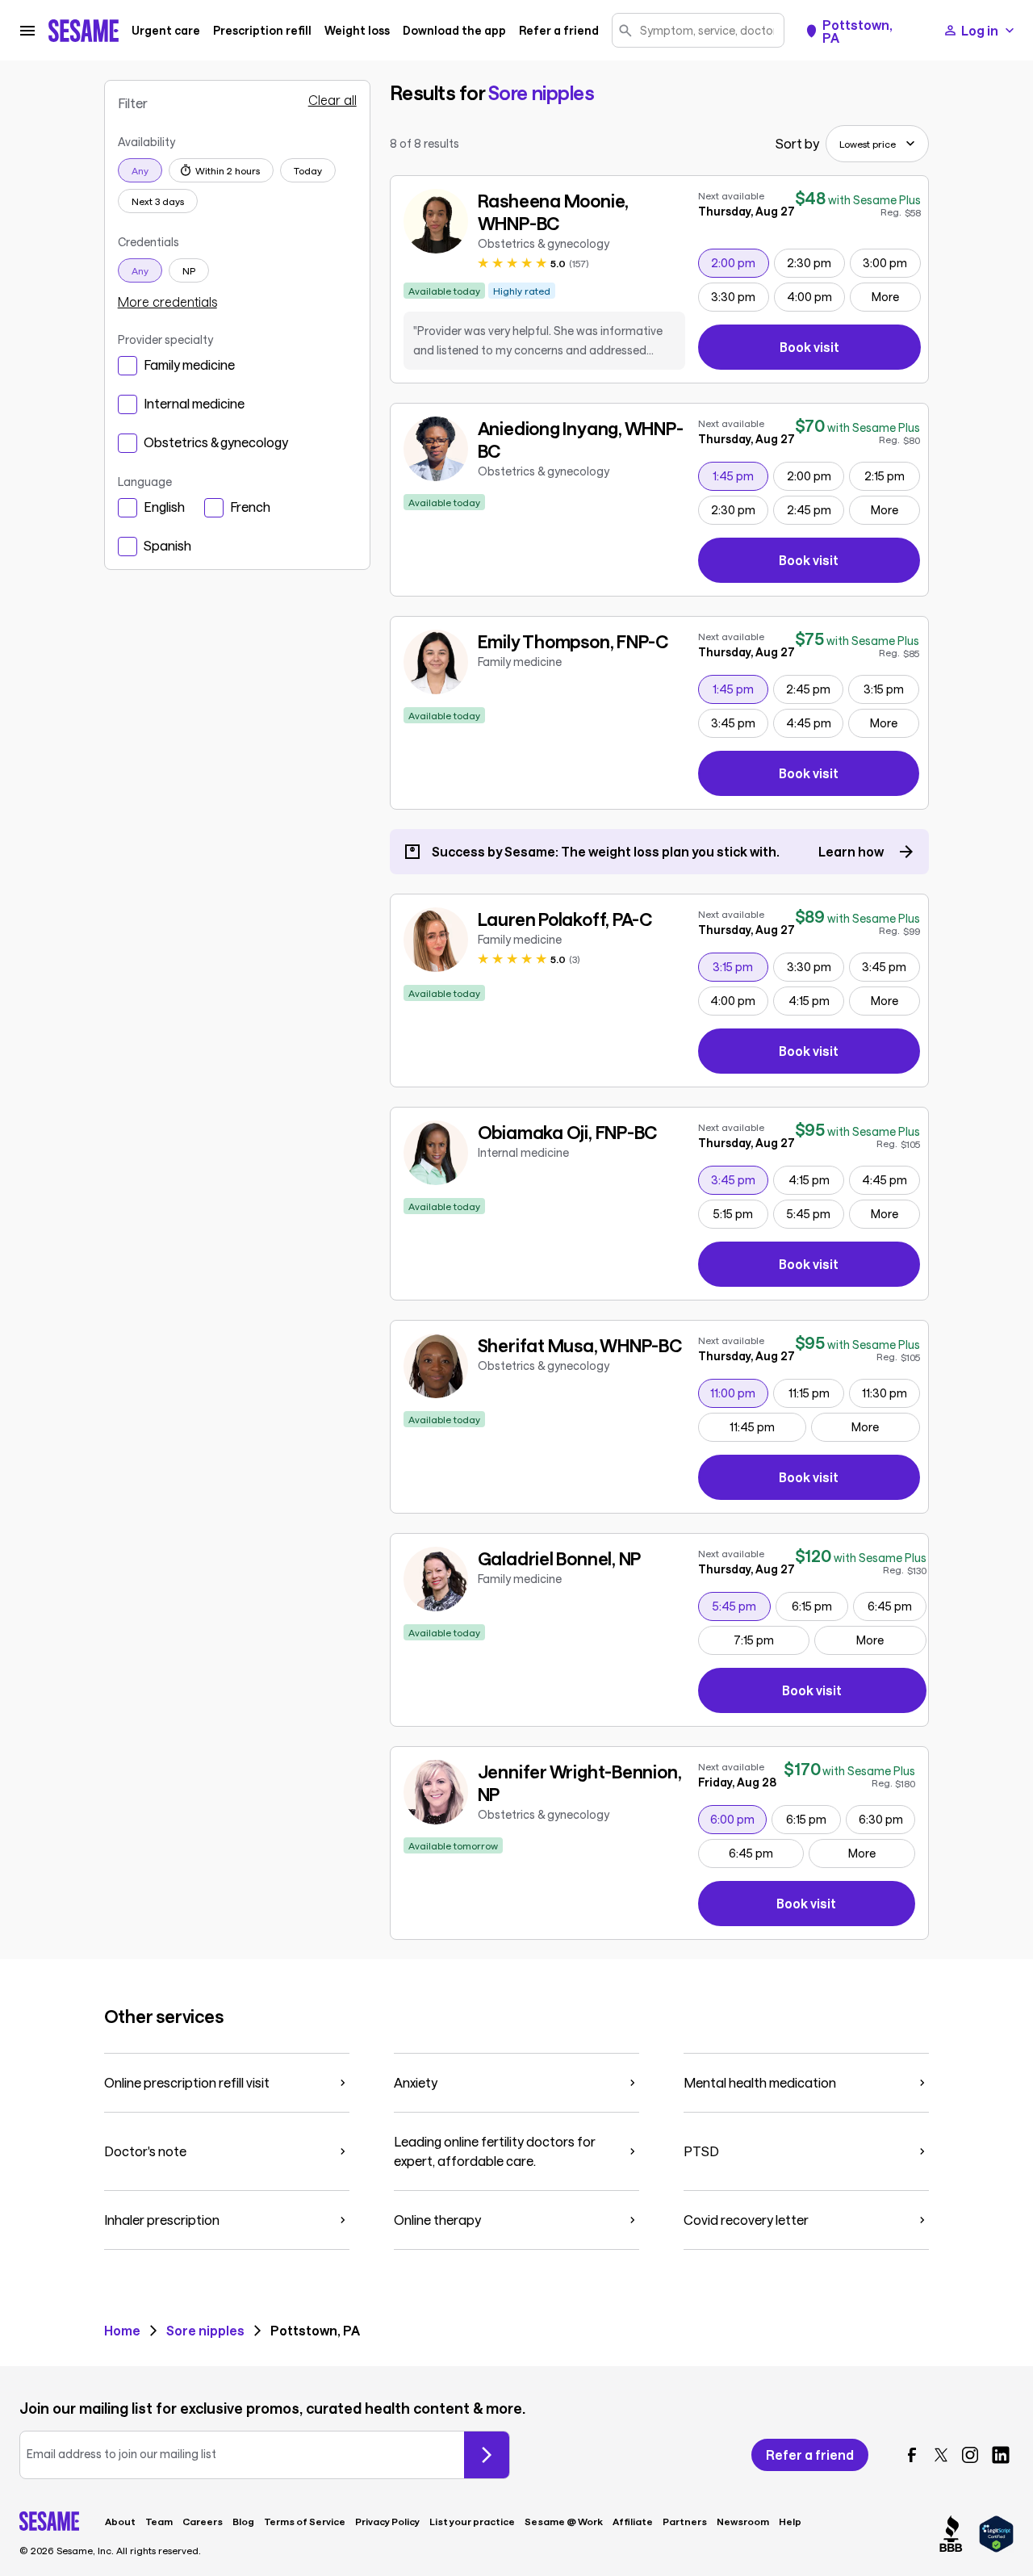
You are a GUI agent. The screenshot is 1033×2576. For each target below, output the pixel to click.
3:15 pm (891, 689)
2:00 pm (740, 262)
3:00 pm (891, 262)
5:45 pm (815, 1213)
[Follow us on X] (941, 2455)
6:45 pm (896, 1606)
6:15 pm (820, 1606)
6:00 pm (738, 1819)
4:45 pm (814, 723)
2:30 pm (816, 262)
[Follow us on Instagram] (970, 2455)
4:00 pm (816, 296)
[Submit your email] (487, 2455)
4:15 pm (816, 1000)
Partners (685, 2521)
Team (159, 2521)
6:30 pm (887, 1819)
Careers (203, 2521)
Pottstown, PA (857, 31)
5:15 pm (740, 1213)
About (120, 2521)
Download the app (454, 31)
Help (790, 2521)
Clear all (332, 100)
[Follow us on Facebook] (912, 2455)
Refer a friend (559, 31)
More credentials (167, 302)
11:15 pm (816, 1393)
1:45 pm (740, 475)
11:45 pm (767, 1426)
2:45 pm (815, 509)
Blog (243, 2521)
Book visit (850, 350)
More (885, 297)
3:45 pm (739, 723)
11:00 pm (739, 1393)
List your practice (472, 2521)
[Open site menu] (27, 31)
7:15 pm (771, 1640)
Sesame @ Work (564, 2521)
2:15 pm (892, 475)
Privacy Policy (387, 2521)
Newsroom (743, 2521)
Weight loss (357, 31)
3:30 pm (740, 296)
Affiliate (633, 2521)
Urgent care (166, 31)
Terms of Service (305, 2521)
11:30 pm (891, 1393)
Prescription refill (262, 31)
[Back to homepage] (84, 31)
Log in (980, 30)
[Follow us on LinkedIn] (1001, 2455)
